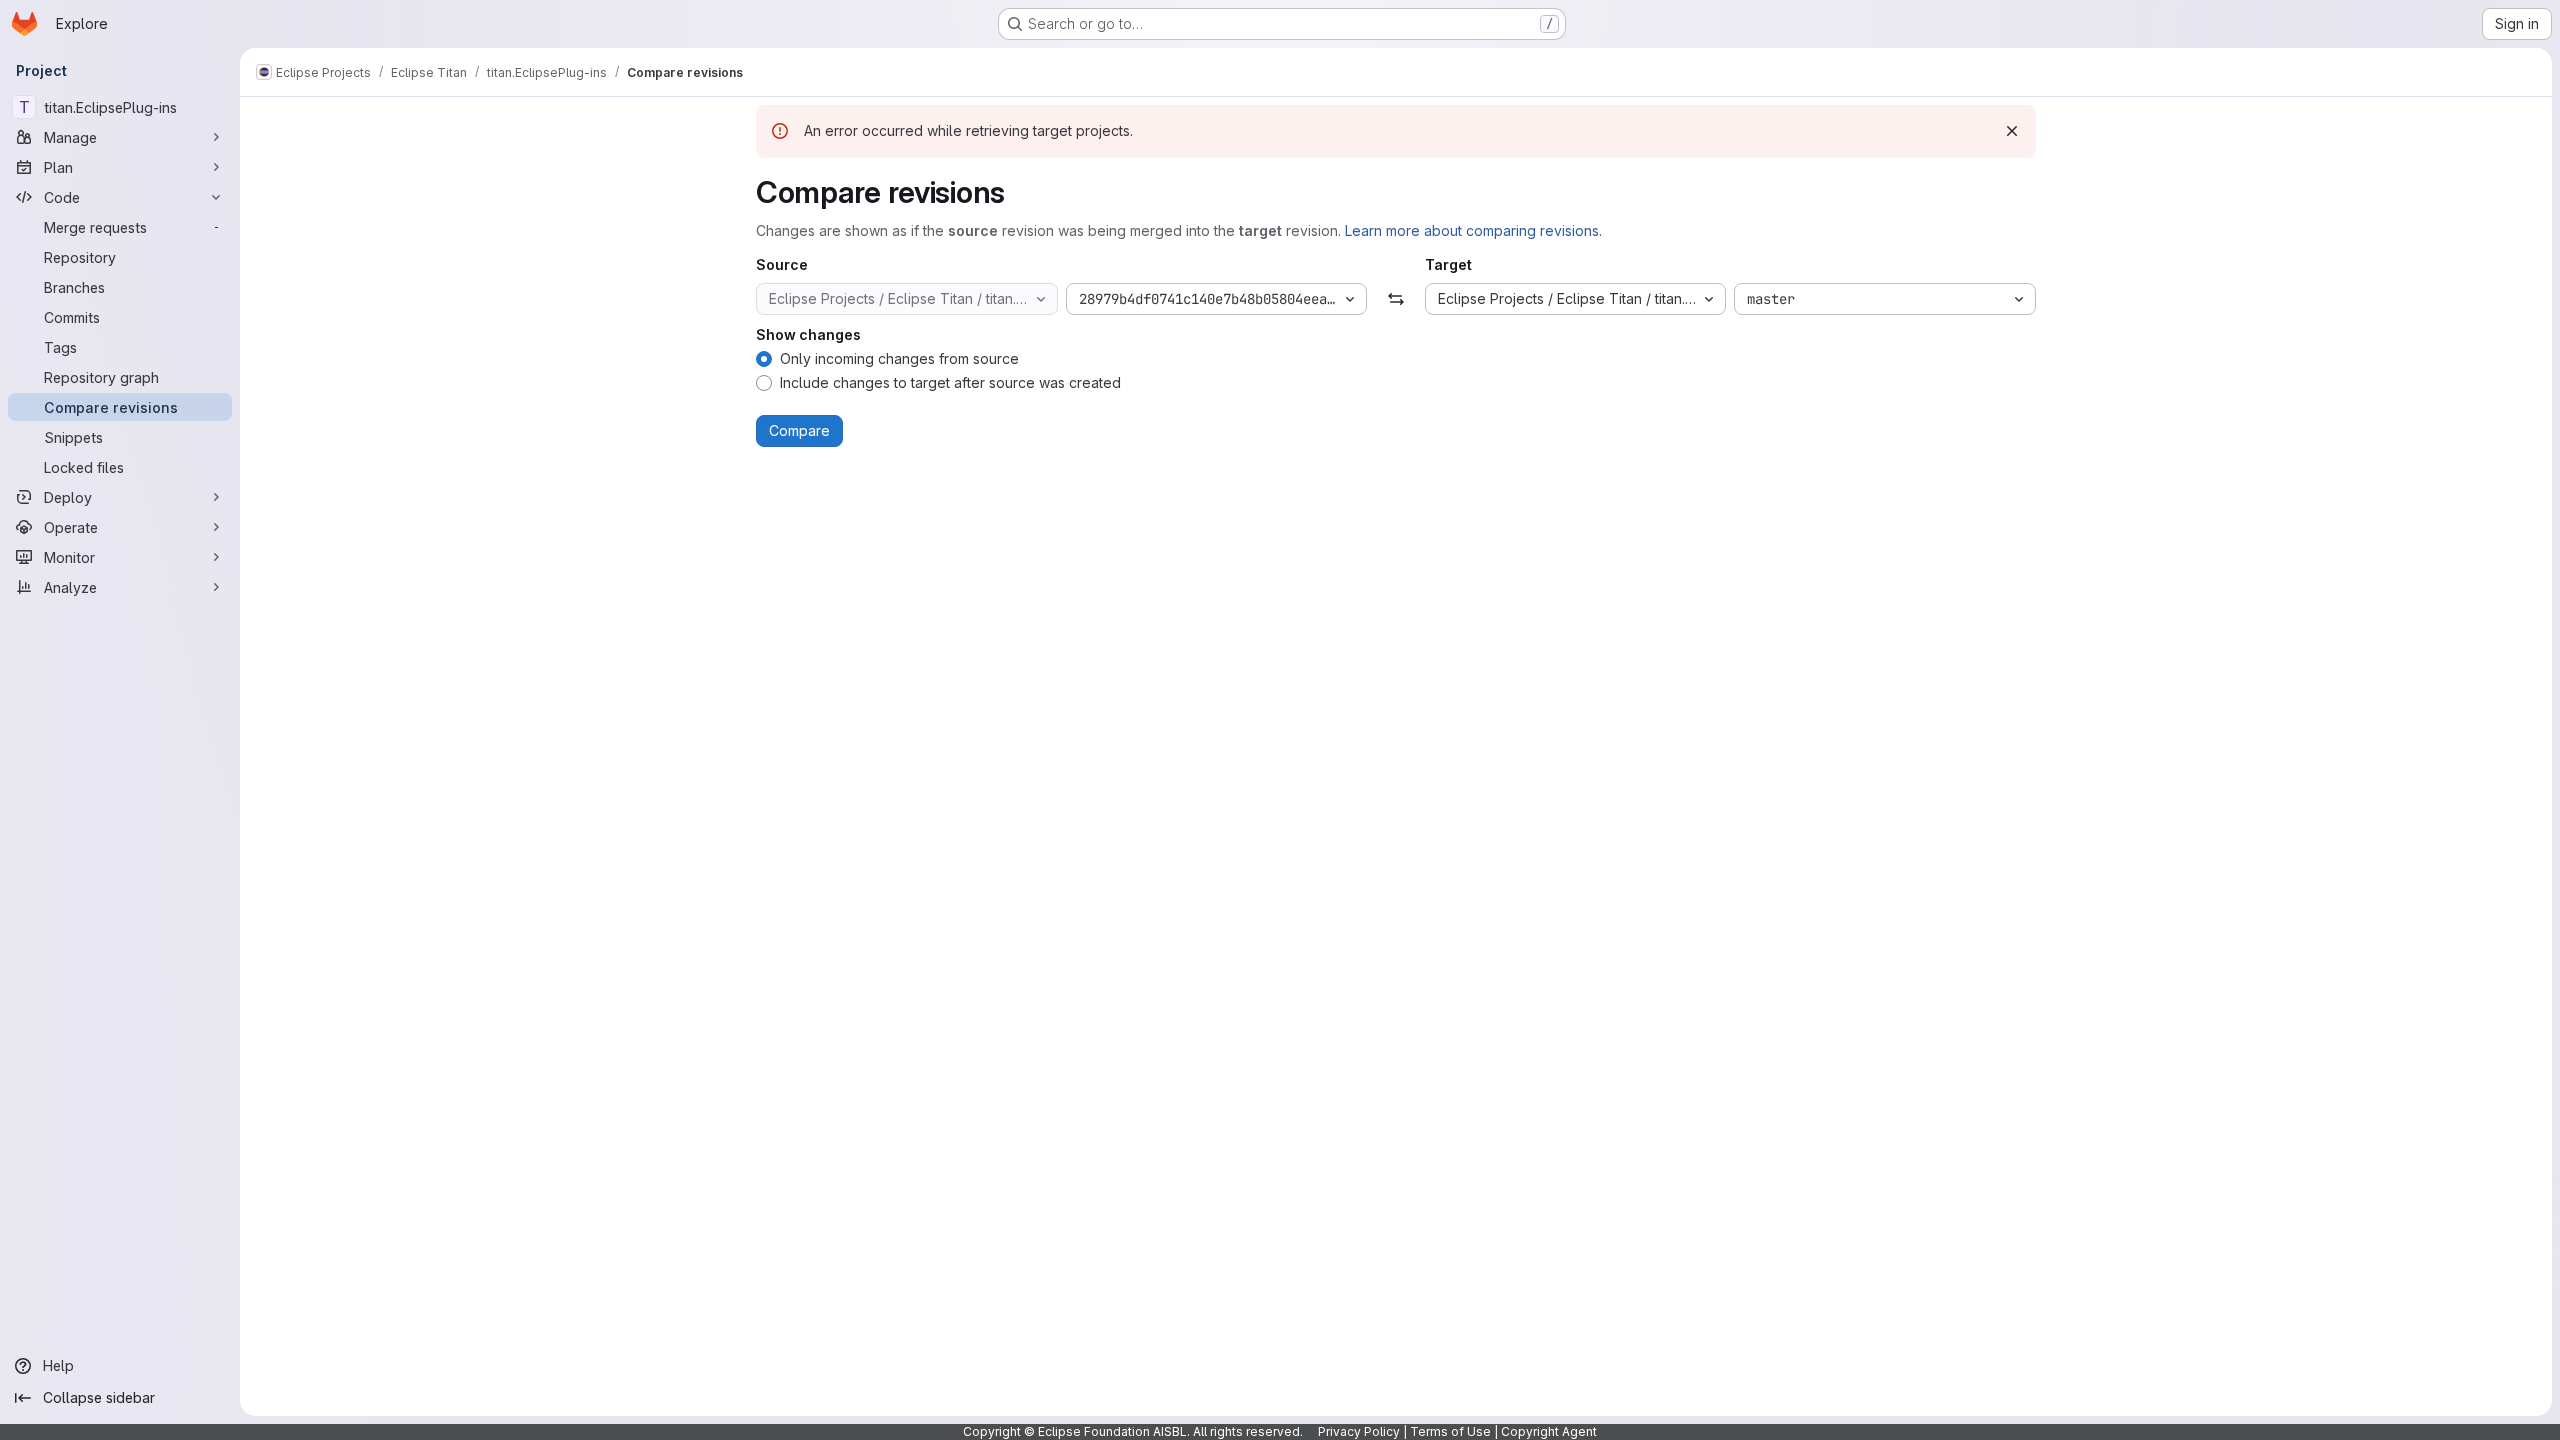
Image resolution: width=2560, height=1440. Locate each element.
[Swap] (1395, 299)
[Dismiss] (2012, 131)
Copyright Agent (1549, 1431)
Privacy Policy (1359, 1431)
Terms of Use (1450, 1431)
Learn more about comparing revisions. (1473, 230)
